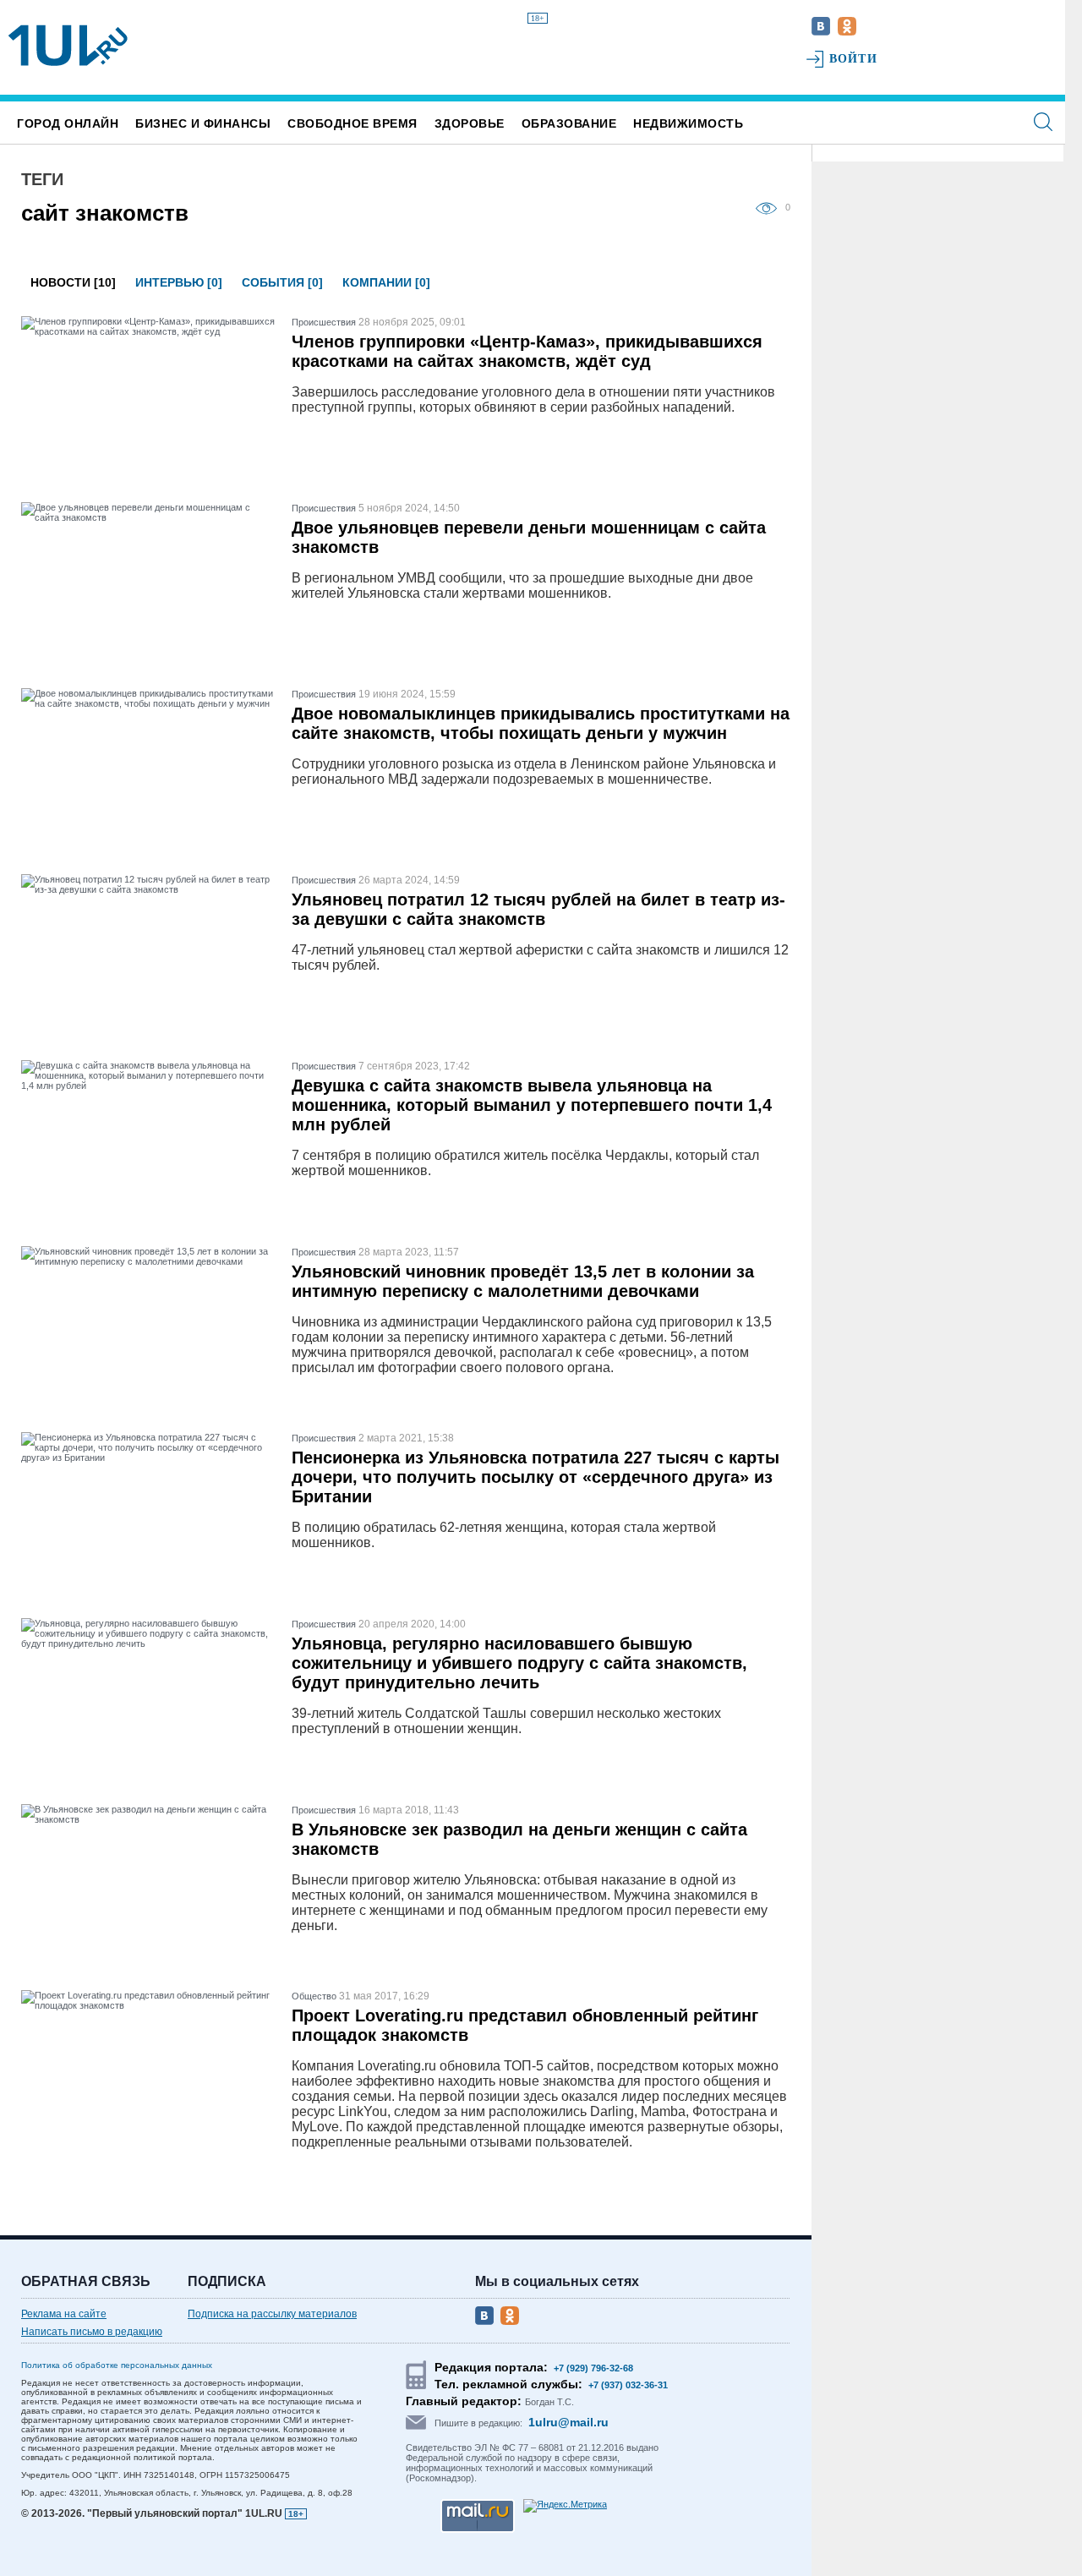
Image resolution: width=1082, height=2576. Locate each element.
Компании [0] (386, 282)
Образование (569, 123)
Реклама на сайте (64, 2314)
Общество (314, 1996)
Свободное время (352, 123)
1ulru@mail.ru (568, 2422)
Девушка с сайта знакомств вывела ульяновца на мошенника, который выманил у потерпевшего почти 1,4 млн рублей (532, 1105)
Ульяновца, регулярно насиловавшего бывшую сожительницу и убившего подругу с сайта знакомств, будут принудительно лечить (519, 1663)
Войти (853, 59)
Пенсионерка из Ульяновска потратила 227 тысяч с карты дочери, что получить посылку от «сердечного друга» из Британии (536, 1477)
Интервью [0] (179, 282)
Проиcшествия (324, 322)
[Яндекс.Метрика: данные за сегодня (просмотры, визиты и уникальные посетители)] (565, 2506)
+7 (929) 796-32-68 (593, 2368)
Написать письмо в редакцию (92, 2332)
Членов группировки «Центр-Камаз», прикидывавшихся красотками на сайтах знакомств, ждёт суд (527, 351)
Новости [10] (73, 282)
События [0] (282, 282)
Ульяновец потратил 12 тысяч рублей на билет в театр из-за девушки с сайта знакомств (538, 909)
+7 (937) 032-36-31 (628, 2385)
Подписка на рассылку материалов (272, 2314)
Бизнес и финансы (203, 123)
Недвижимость (688, 123)
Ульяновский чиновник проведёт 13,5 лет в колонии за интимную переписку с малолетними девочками (523, 1281)
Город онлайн (68, 123)
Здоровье (470, 123)
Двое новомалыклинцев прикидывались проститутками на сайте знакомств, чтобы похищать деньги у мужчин (541, 723)
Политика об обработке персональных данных (117, 2365)
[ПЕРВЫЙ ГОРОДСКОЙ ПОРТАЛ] (68, 46)
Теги (42, 179)
